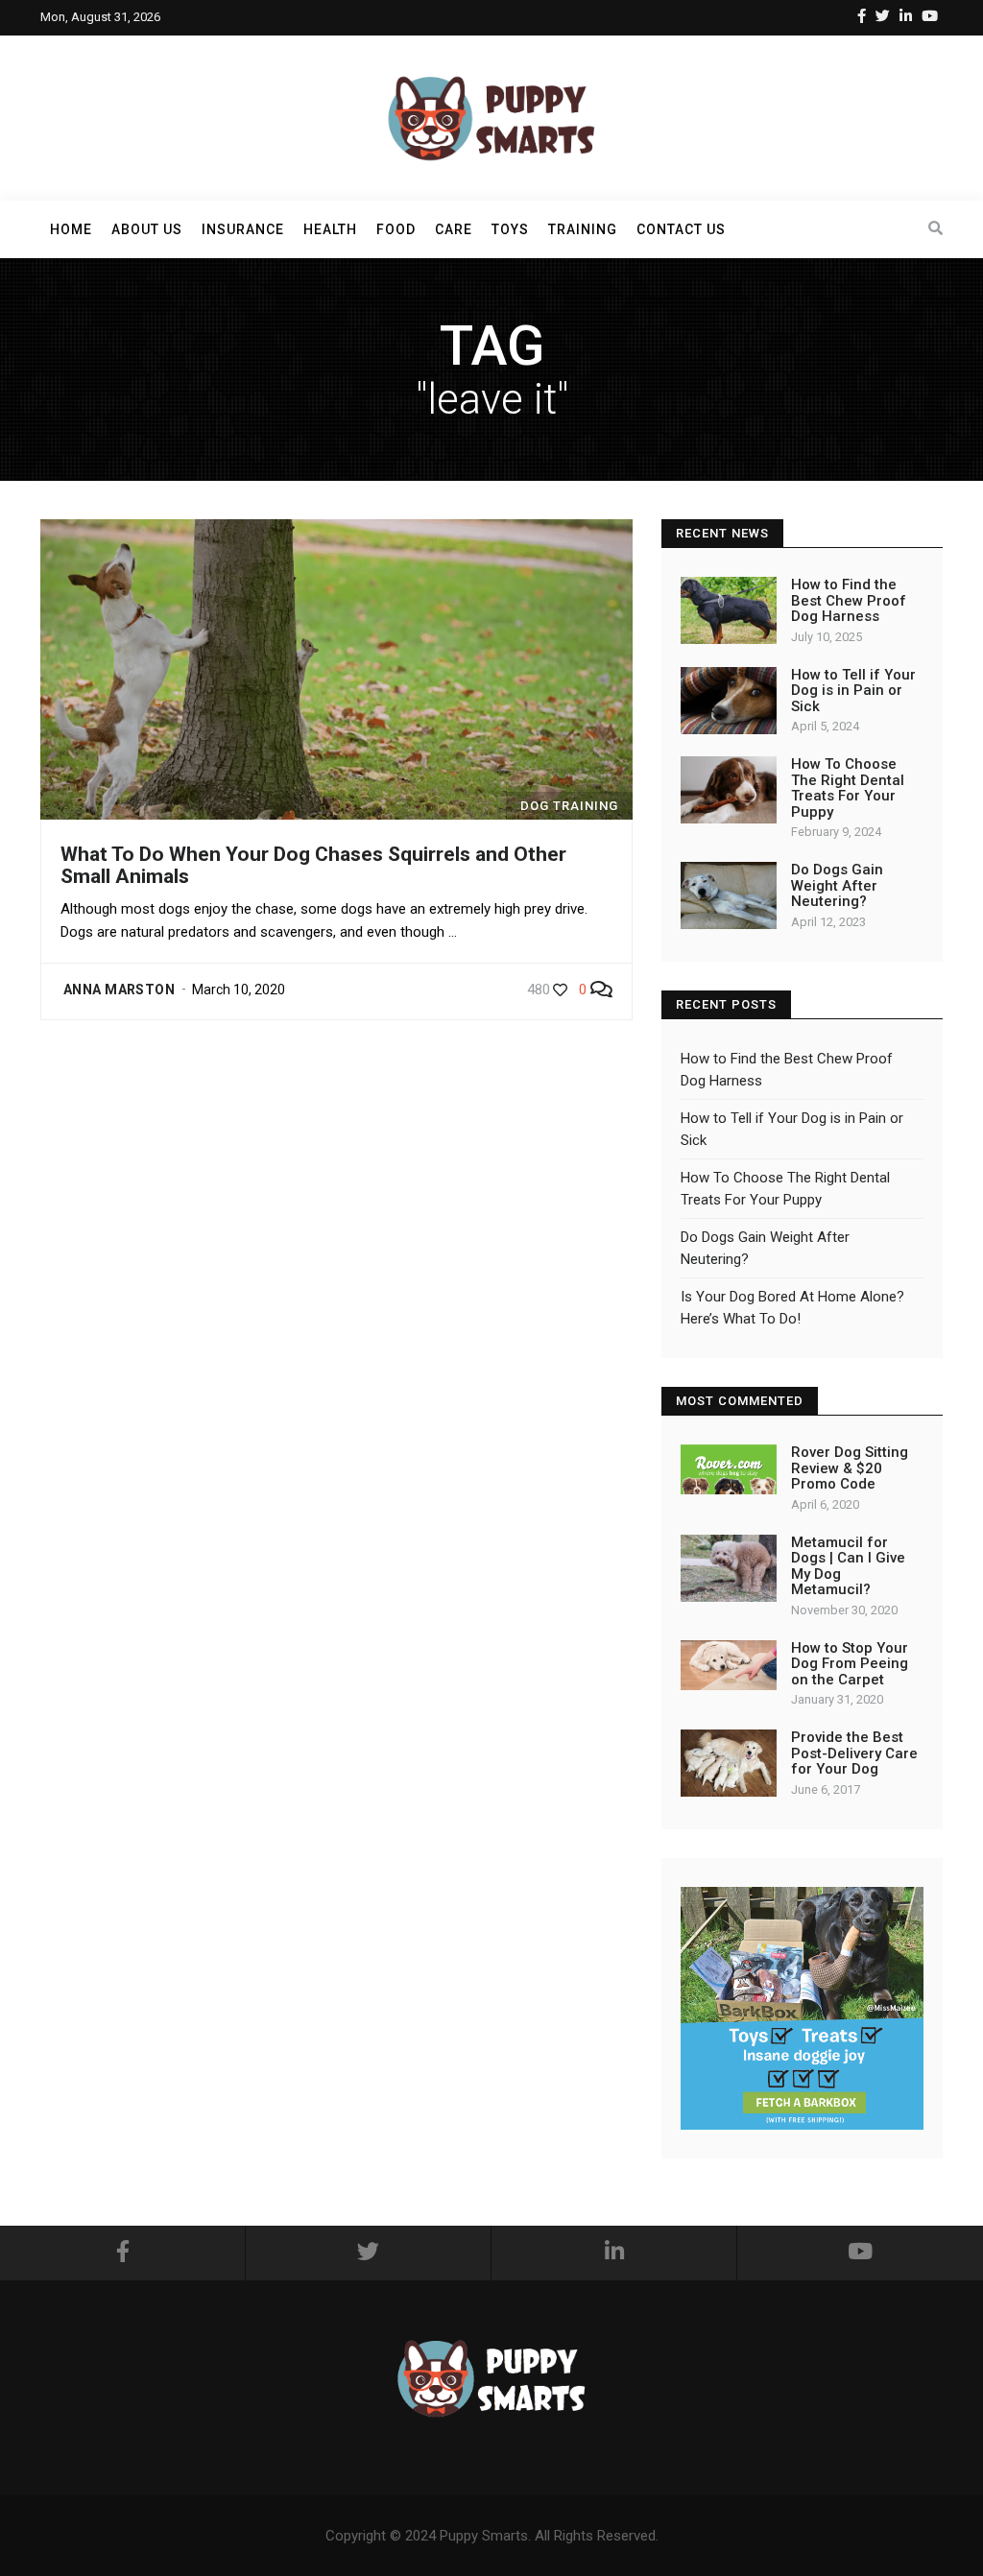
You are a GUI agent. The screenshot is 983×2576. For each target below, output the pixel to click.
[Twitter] (883, 16)
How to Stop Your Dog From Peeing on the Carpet (850, 1664)
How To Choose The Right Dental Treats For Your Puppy (848, 788)
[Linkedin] (906, 16)
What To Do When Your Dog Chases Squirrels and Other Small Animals (313, 865)
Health (330, 229)
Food (396, 229)
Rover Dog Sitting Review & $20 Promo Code (850, 1468)
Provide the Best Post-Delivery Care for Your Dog (854, 1753)
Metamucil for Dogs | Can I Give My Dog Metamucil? (848, 1566)
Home (71, 229)
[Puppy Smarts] (491, 117)
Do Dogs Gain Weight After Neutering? (837, 885)
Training (583, 229)
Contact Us (681, 229)
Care (454, 229)
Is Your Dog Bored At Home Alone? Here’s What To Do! (792, 1308)
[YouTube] (930, 16)
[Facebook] (862, 16)
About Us (147, 229)
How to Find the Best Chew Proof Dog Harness (849, 600)
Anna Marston (119, 990)
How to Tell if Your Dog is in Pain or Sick (853, 691)
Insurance (243, 229)
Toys (510, 229)
